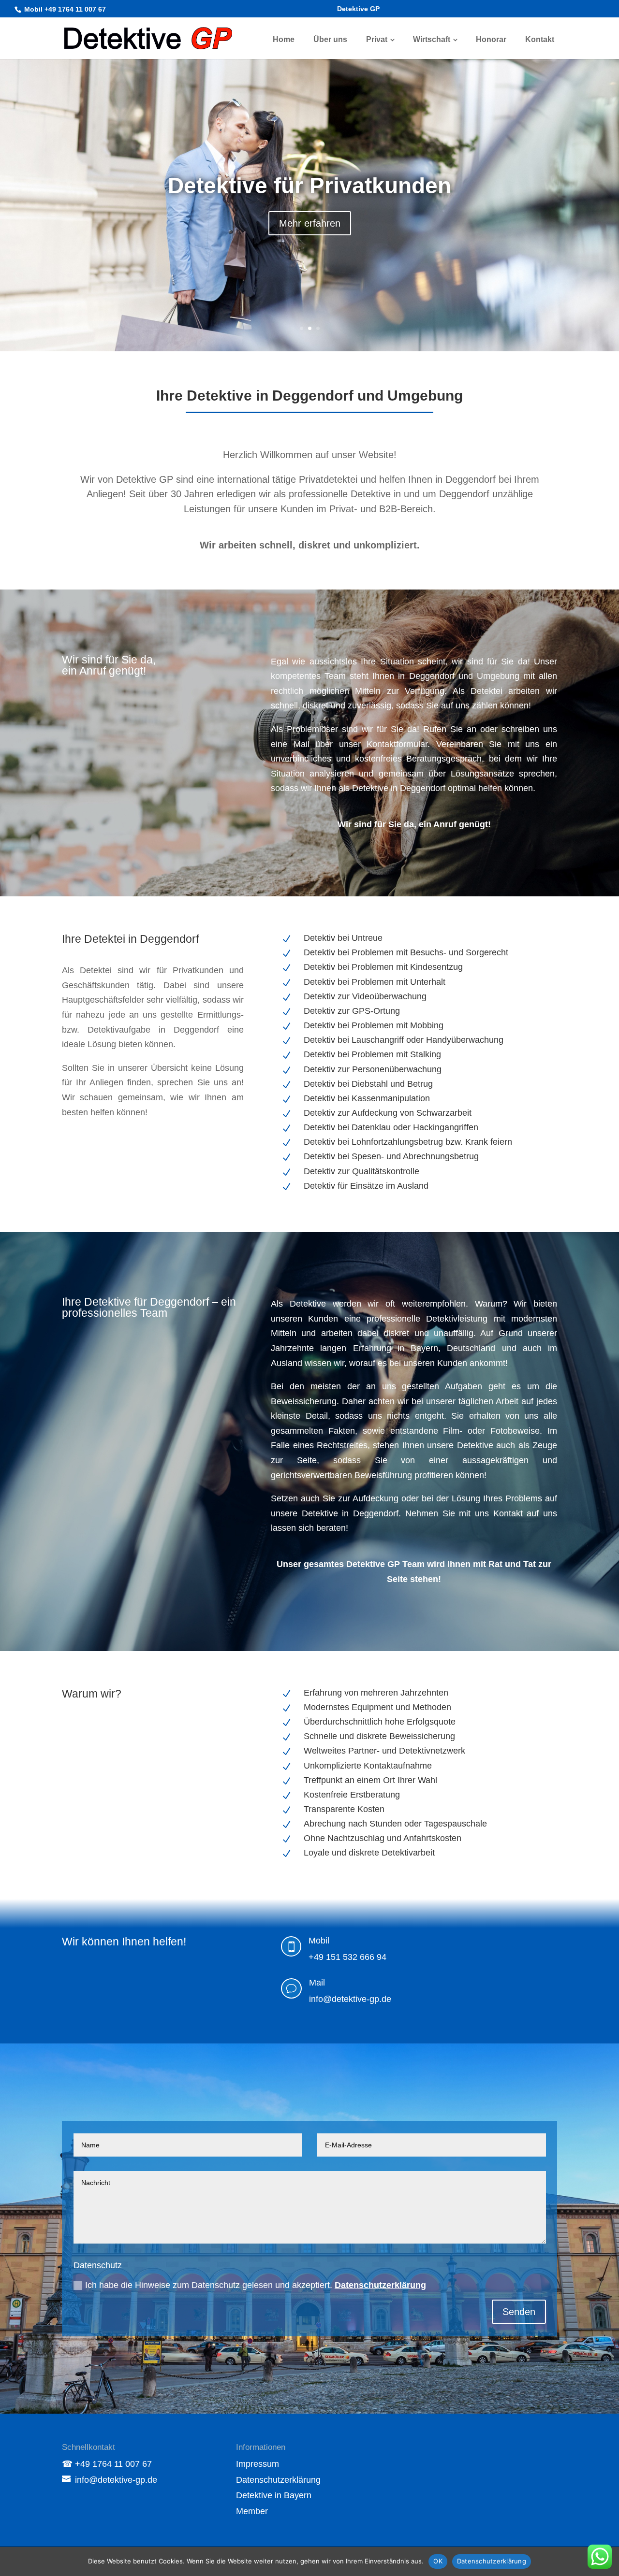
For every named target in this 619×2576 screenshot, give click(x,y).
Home (284, 39)
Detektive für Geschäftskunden (310, 186)
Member (252, 2511)
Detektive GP (358, 9)
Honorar (491, 39)
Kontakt (540, 39)
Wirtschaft (432, 39)
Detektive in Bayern (274, 2495)
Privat (377, 39)
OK (438, 2561)
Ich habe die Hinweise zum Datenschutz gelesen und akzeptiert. (256, 2285)
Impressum (258, 2464)
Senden (519, 2312)
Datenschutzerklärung (380, 2285)
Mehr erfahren (310, 223)
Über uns (330, 39)
